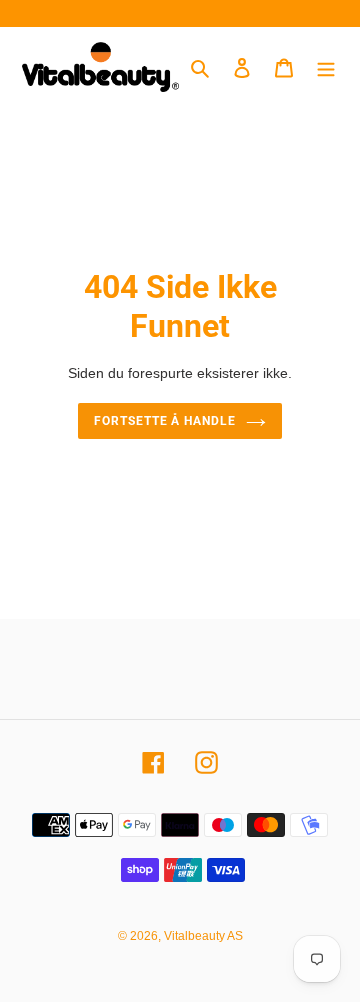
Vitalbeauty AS (203, 936)
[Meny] (326, 67)
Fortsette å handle (165, 421)
